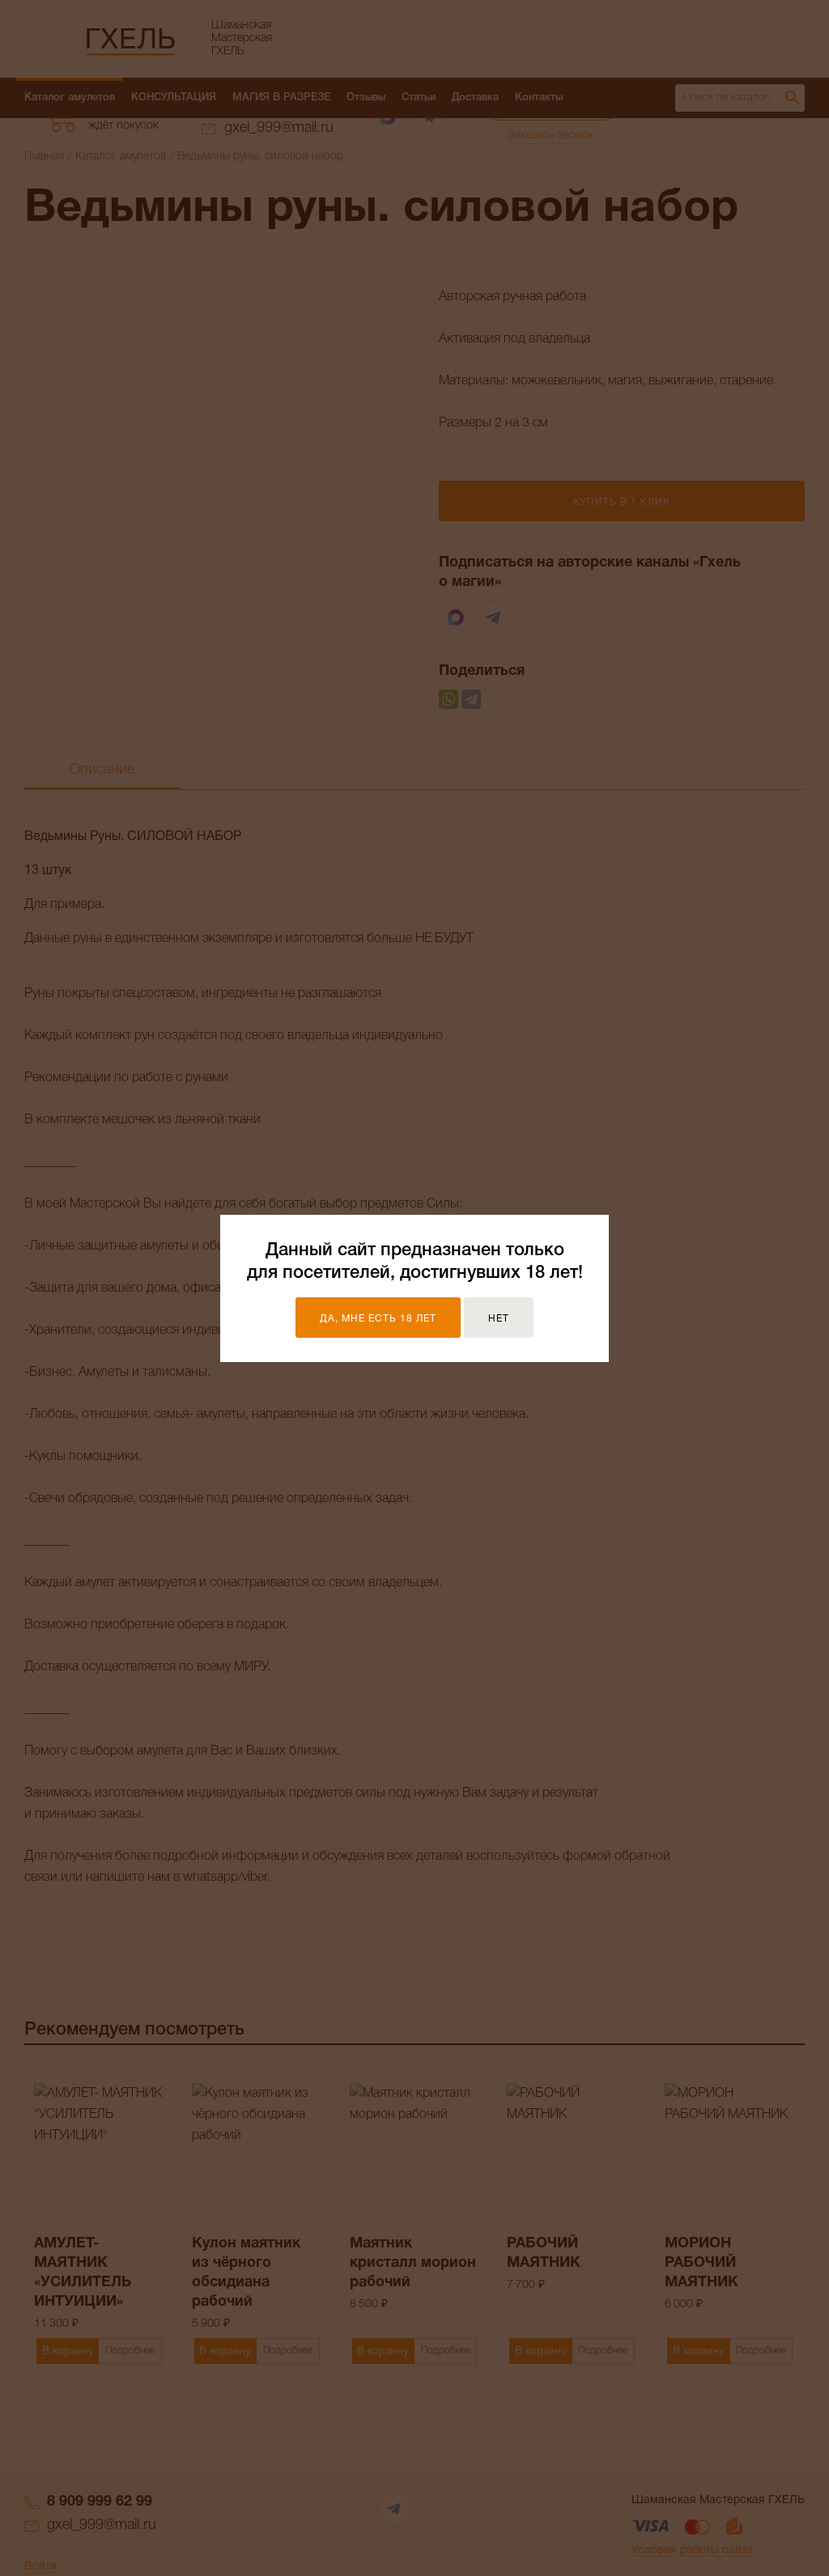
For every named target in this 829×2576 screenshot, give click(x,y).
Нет (499, 1319)
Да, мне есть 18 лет (378, 1319)
